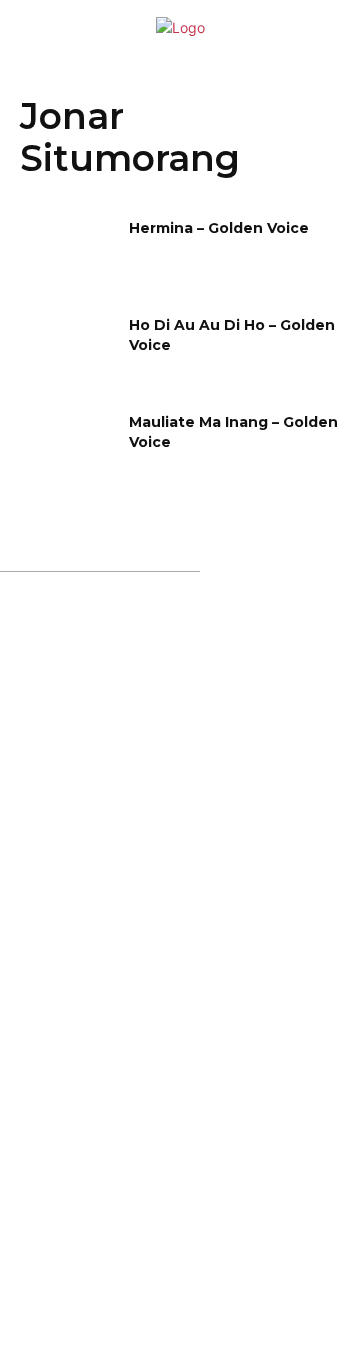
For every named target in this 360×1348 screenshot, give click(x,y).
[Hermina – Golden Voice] (68, 252)
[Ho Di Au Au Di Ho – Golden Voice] (68, 349)
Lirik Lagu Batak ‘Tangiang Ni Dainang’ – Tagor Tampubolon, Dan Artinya (187, 918)
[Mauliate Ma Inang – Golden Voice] (68, 446)
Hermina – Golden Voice (219, 228)
